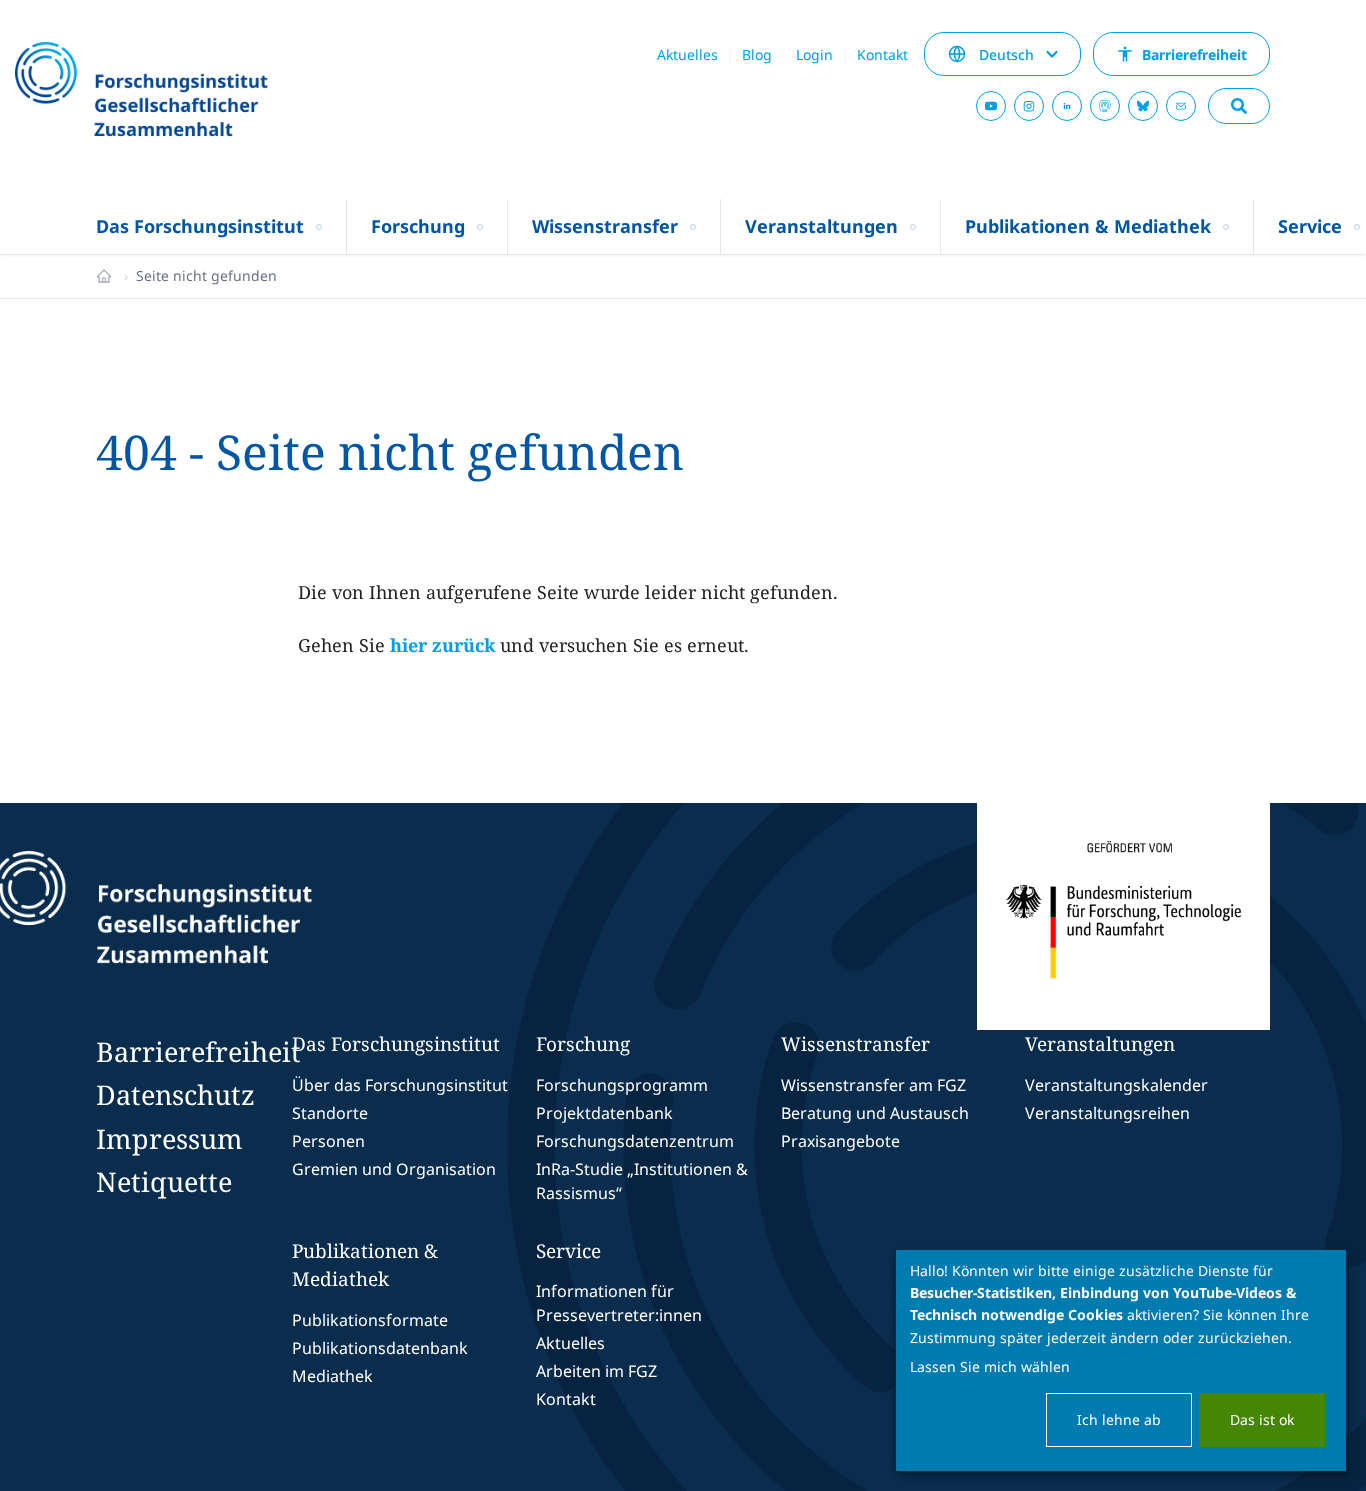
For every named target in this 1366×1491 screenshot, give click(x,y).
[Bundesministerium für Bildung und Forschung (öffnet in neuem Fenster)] (1124, 916)
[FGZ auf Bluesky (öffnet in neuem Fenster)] (1143, 106)
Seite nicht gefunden (206, 275)
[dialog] (1121, 1360)
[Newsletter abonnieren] (1181, 106)
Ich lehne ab (1119, 1419)
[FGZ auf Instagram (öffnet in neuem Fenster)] (1029, 106)
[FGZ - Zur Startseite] (195, 91)
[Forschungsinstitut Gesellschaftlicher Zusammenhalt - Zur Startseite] (244, 916)
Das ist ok (1262, 1419)
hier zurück (442, 645)
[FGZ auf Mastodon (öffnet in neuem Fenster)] (1105, 106)
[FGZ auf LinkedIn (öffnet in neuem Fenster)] (1067, 106)
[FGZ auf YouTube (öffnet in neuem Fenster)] (991, 106)
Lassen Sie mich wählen (990, 1366)
